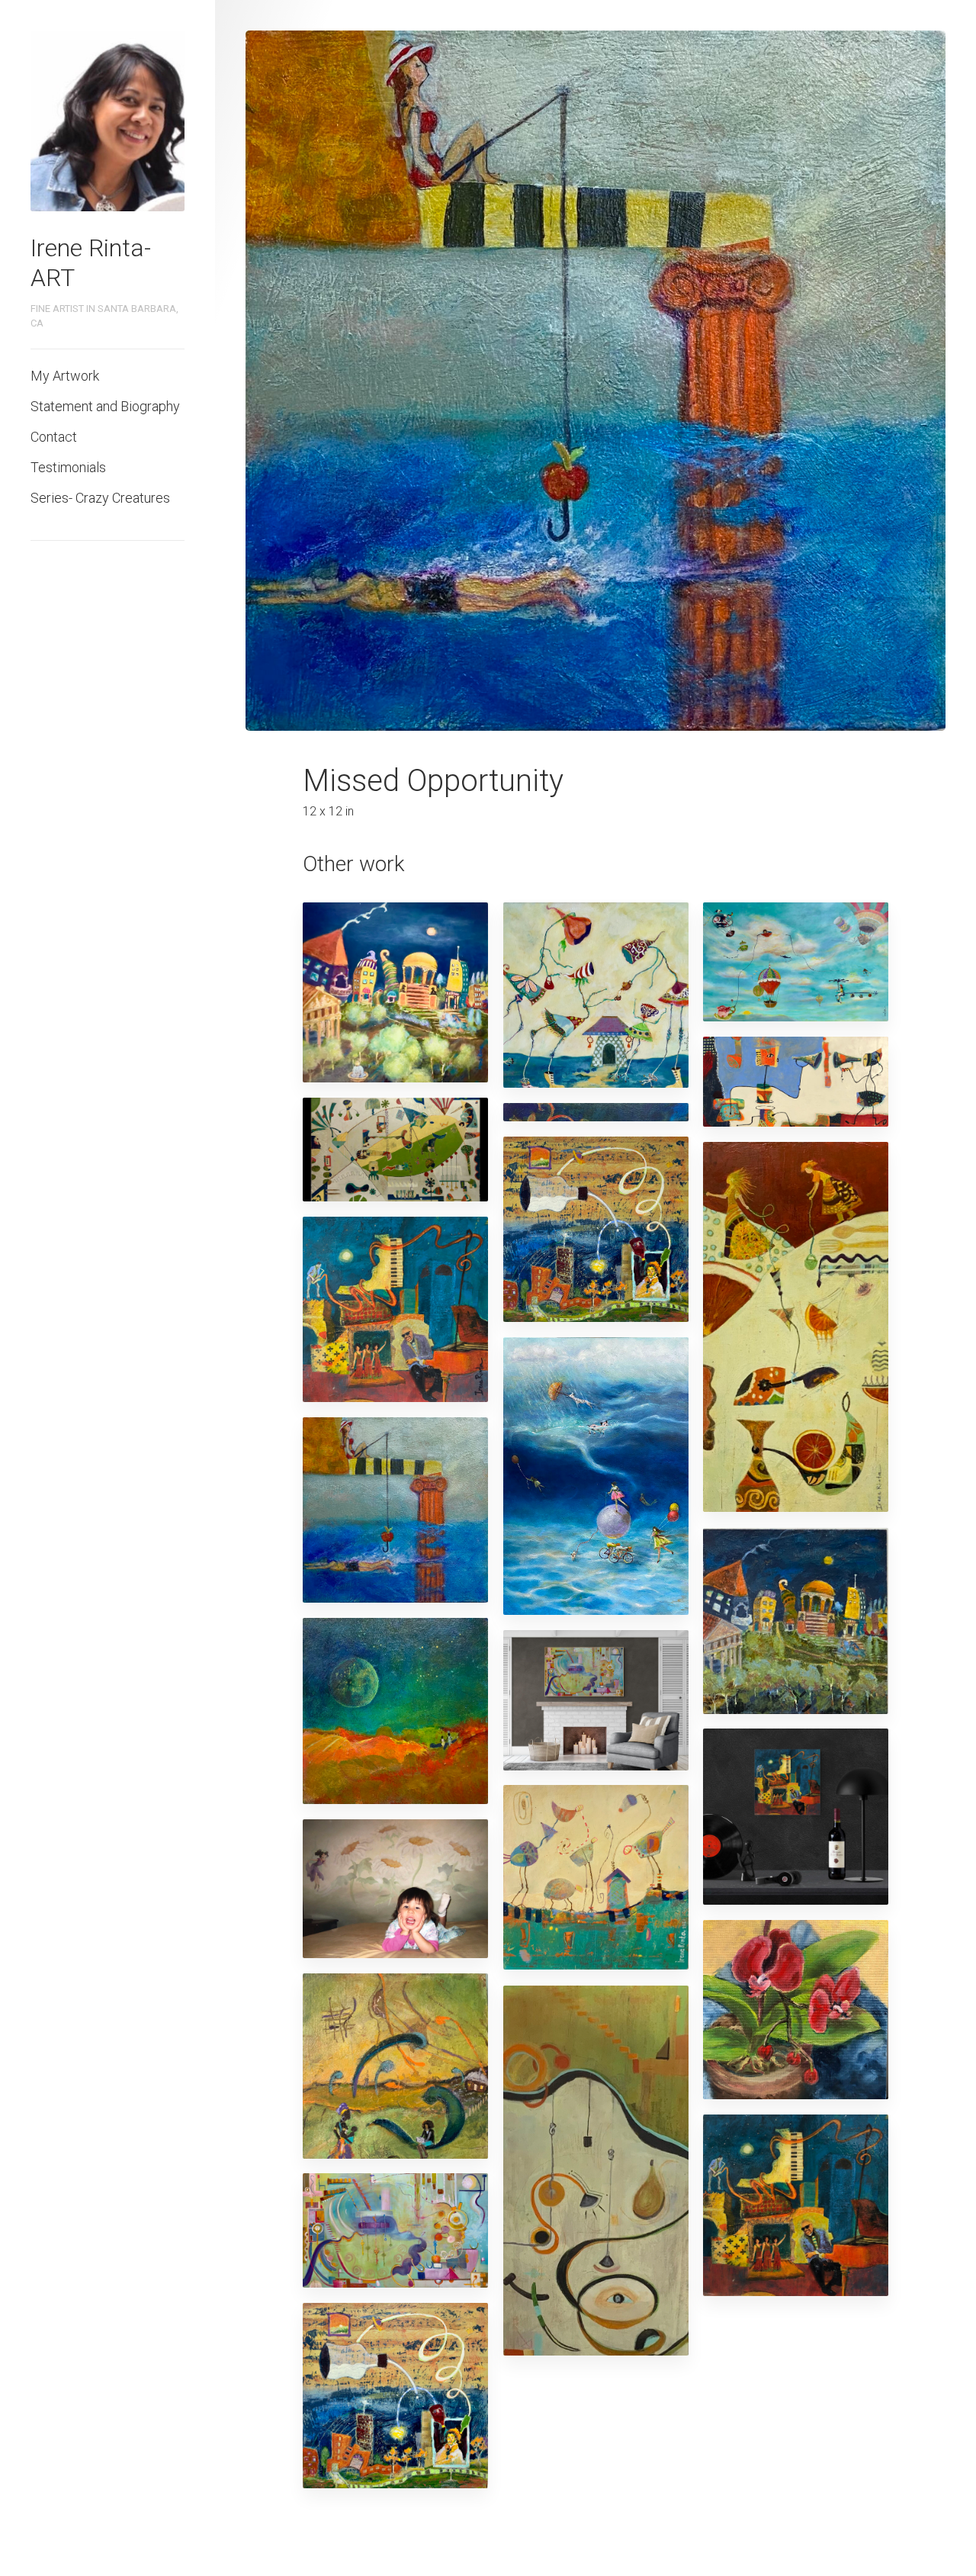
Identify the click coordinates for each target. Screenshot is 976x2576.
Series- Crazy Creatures (100, 498)
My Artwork (65, 376)
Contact (54, 437)
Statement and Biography (105, 406)
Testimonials (68, 467)
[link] (108, 121)
